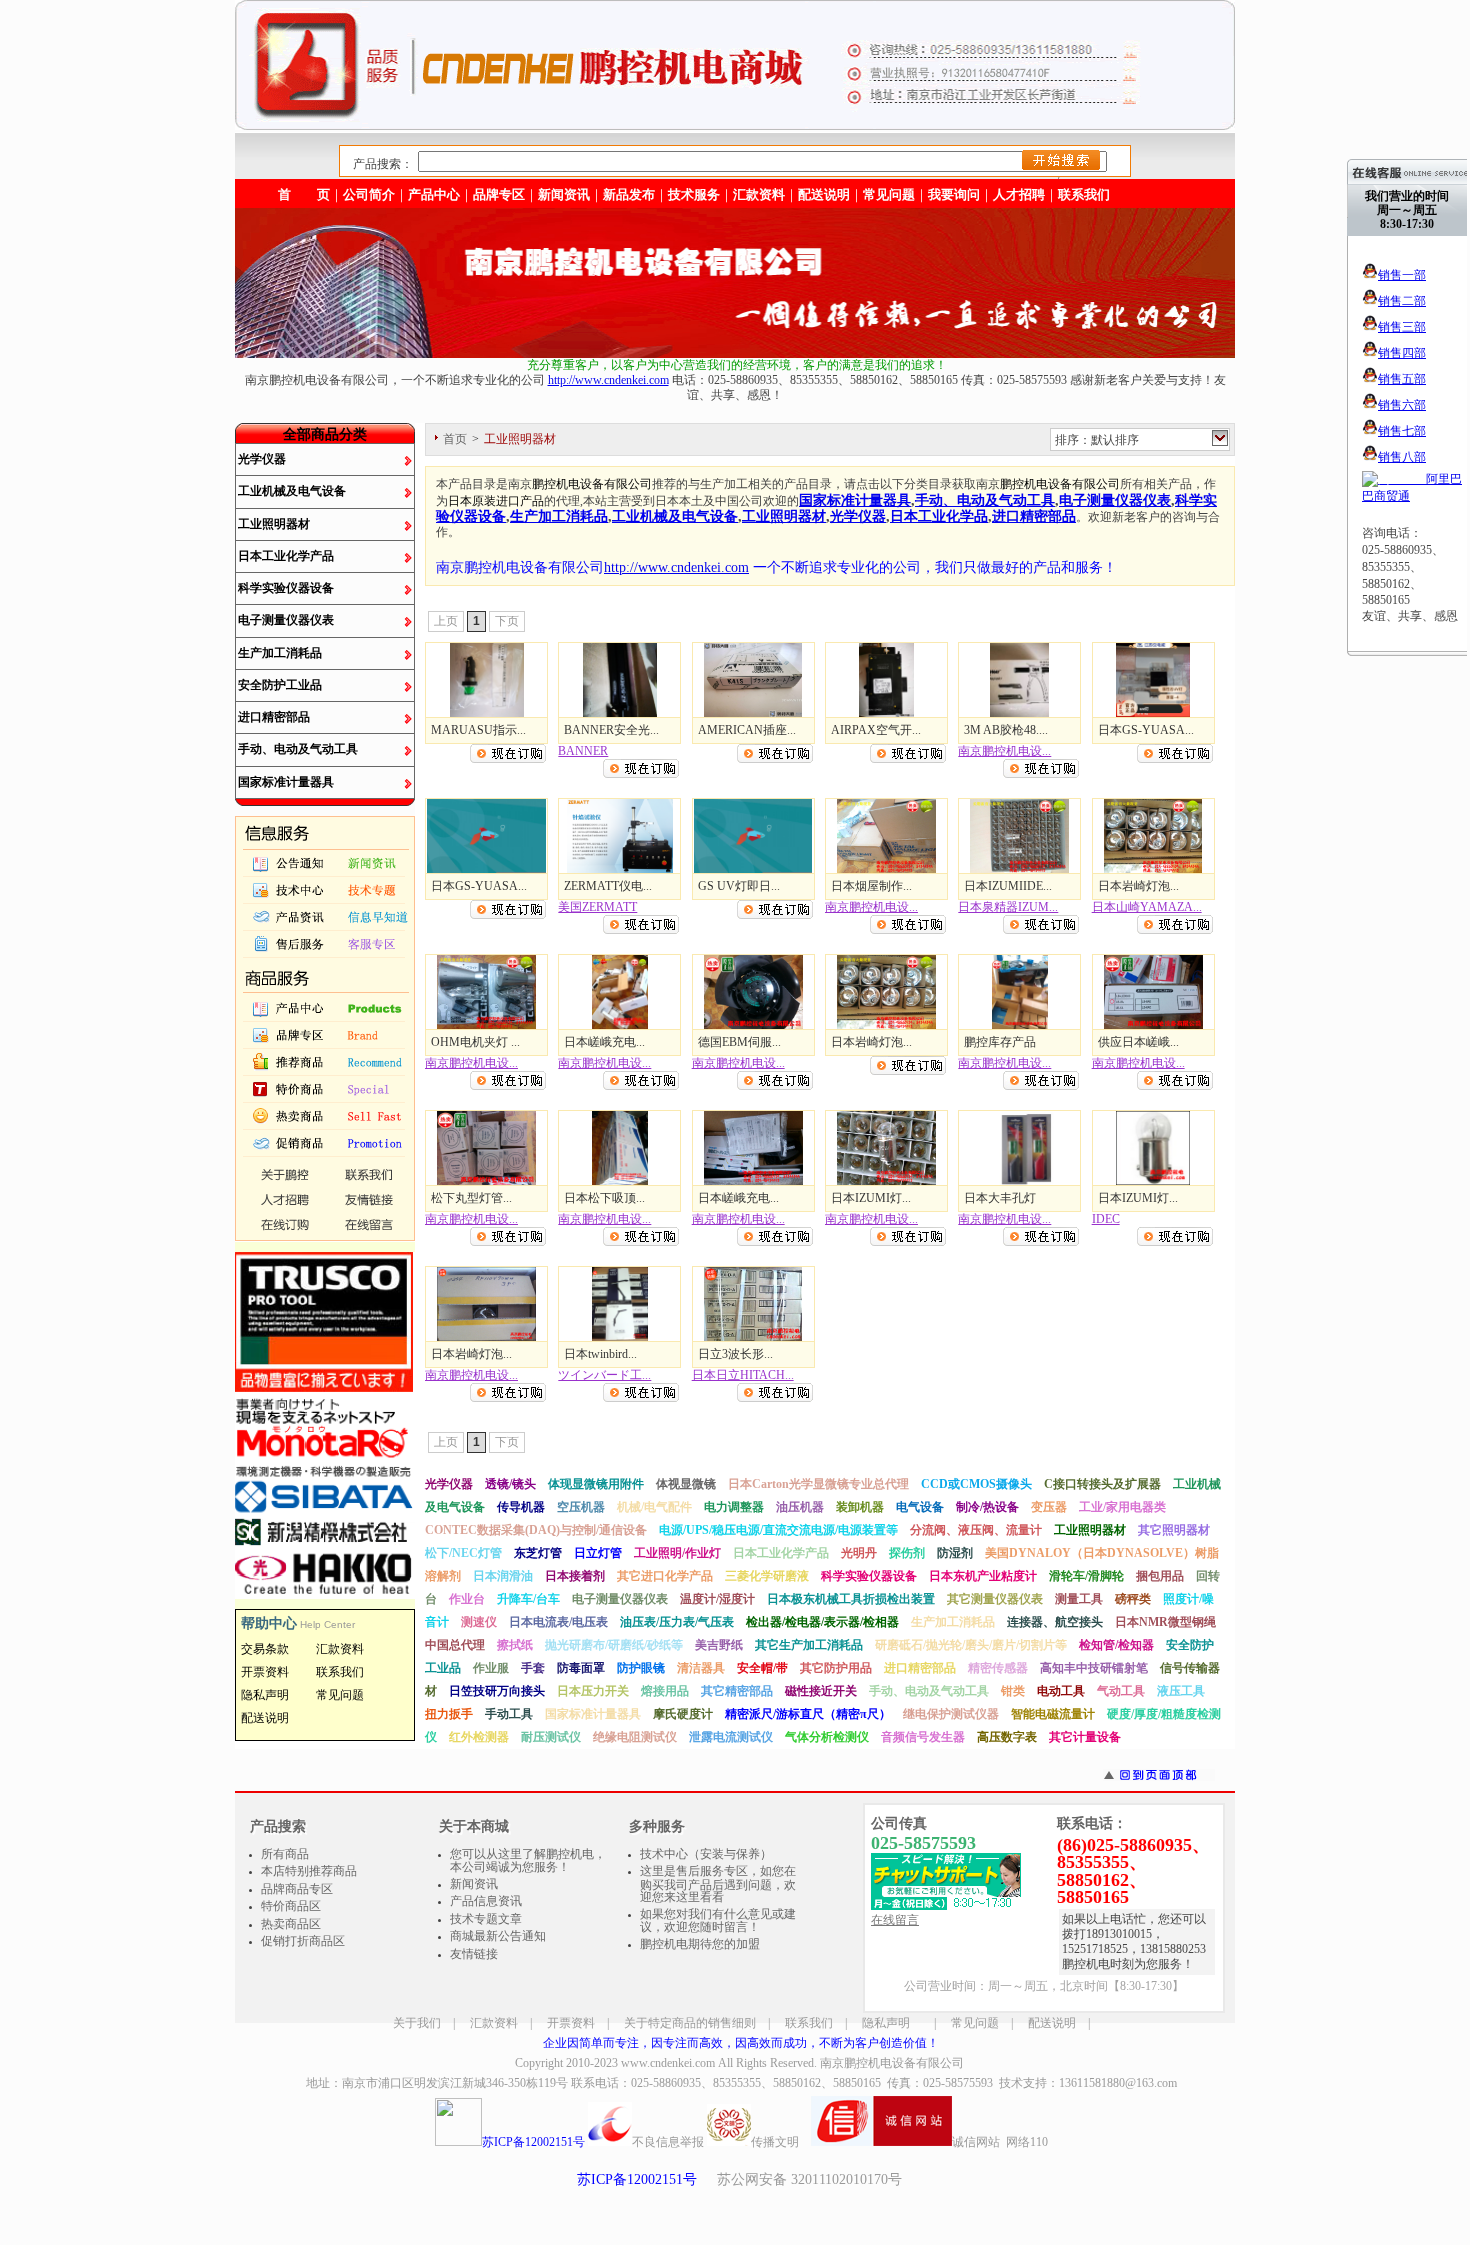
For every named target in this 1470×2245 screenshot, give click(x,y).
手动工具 (509, 1714)
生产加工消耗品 (280, 653)
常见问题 (975, 2023)
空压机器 (581, 1507)
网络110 (1027, 2142)
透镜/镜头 (510, 1484)
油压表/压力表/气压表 (677, 1622)
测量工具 (1079, 1599)
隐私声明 (886, 2023)
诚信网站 (976, 2142)
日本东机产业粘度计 (983, 1576)
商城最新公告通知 (498, 1936)
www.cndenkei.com (668, 2063)
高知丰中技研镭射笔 (1094, 1668)
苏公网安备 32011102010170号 (809, 2179)
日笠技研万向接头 (497, 1691)
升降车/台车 (528, 1599)
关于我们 (417, 2023)
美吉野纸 (719, 1645)
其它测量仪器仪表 (995, 1599)
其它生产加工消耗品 (809, 1645)
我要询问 (954, 194)
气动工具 (1121, 1691)
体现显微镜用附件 (596, 1484)
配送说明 (1052, 2023)
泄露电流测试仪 (731, 1737)
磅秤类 (1133, 1599)
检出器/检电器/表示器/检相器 (822, 1622)
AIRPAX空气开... (876, 730)
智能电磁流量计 (1053, 1714)
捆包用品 (1160, 1576)
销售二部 (1402, 301)
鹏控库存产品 (1000, 1042)
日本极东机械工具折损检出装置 (851, 1599)
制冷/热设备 (987, 1507)
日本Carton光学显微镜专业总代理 (818, 1484)
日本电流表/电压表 (558, 1622)
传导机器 (521, 1507)
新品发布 (629, 194)
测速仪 (479, 1622)
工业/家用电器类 (1122, 1507)
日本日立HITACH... (743, 1375)
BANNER (583, 751)
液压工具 (1181, 1691)
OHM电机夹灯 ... (475, 1042)
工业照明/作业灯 (677, 1553)
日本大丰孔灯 (1000, 1198)
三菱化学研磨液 (767, 1576)
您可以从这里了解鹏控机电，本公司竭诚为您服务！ (528, 1861)
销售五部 (1402, 379)
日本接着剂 (575, 1576)
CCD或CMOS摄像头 (976, 1484)
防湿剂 (955, 1553)
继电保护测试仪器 (951, 1714)
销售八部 (1402, 457)
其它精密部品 (737, 1691)
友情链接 (474, 1954)
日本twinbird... (600, 1354)
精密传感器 (998, 1668)
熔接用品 (665, 1691)
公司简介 (369, 194)
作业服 (491, 1668)
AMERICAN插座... (747, 730)
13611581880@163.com (1118, 2083)
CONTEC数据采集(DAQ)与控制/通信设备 (536, 1530)
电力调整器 (734, 1507)
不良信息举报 (668, 2142)
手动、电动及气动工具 (298, 749)
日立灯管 (598, 1553)
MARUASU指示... (478, 730)
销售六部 (1402, 405)
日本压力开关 (593, 1691)
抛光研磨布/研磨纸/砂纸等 (614, 1645)
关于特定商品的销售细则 (690, 2023)
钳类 (1013, 1691)
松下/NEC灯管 (463, 1553)
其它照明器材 (1174, 1530)
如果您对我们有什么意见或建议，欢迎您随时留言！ (718, 1921)
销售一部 (1402, 275)
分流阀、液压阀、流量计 (976, 1530)
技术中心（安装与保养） (706, 1854)
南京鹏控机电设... (1004, 751)
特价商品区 (291, 1906)
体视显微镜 (686, 1484)
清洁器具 (701, 1668)
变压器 (1049, 1507)
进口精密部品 (274, 717)
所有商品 (285, 1854)
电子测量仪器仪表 (286, 620)
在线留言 (895, 1920)
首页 (455, 439)
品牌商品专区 (297, 1889)
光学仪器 (262, 459)
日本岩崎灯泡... (1138, 886)
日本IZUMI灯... (871, 1198)
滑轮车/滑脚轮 (1086, 1576)
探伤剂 (907, 1553)
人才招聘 (1019, 194)
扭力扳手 (449, 1714)
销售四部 (1402, 353)
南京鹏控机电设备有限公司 (892, 2063)
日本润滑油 (503, 1576)
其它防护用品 (836, 1668)
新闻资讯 (564, 194)
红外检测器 (479, 1737)
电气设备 (920, 1507)
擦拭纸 (515, 1645)
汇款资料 (494, 2023)
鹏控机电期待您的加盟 (700, 1944)
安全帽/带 (762, 1668)
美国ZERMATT (597, 907)
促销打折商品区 (303, 1941)
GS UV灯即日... (739, 886)
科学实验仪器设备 (286, 588)
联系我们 (1084, 194)
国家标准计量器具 (286, 782)
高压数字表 (1007, 1737)
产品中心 (434, 194)
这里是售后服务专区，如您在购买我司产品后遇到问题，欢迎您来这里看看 (718, 1884)
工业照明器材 (274, 524)
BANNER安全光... (611, 730)
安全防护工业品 (280, 685)
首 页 (304, 194)
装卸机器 (860, 1507)
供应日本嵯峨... (1138, 1042)
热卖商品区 (291, 1924)
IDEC (1106, 1219)
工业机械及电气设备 (292, 491)
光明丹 (859, 1553)
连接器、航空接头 (1055, 1622)
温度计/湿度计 (717, 1599)
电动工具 (1061, 1691)
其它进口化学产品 (665, 1576)
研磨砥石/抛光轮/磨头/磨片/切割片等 (971, 1645)
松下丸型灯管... (471, 1198)
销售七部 (1402, 431)
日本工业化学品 (939, 516)
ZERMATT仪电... (608, 886)
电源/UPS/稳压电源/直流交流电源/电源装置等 (778, 1530)
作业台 (467, 1599)
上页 (446, 621)
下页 (507, 621)
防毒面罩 (581, 1668)
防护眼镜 (641, 1668)
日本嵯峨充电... (604, 1042)
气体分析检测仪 (827, 1737)
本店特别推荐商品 (309, 1871)
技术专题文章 (486, 1919)
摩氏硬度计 (683, 1714)
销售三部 (1402, 327)
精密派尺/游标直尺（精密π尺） (808, 1714)
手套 (533, 1668)
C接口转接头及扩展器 (1102, 1484)
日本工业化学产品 (286, 556)
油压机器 (800, 1507)
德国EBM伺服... (739, 1042)
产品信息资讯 (486, 1901)
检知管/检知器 (1116, 1645)
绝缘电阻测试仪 (635, 1737)
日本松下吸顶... (604, 1198)
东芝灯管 (538, 1553)
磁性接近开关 (821, 1691)
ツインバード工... (604, 1375)
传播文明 (775, 2142)
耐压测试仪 (551, 1737)
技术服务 (694, 194)
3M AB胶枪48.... (1006, 730)
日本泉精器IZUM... (1008, 907)
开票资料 (571, 2023)
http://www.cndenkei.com (608, 380)
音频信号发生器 (923, 1737)
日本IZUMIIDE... (1008, 886)
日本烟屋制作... (871, 886)
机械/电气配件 (654, 1507)
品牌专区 (499, 194)
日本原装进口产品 (496, 501)
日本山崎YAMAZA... (1147, 907)
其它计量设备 (1085, 1737)
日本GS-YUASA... (1146, 730)
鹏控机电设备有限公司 (592, 484)
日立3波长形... (735, 1354)
